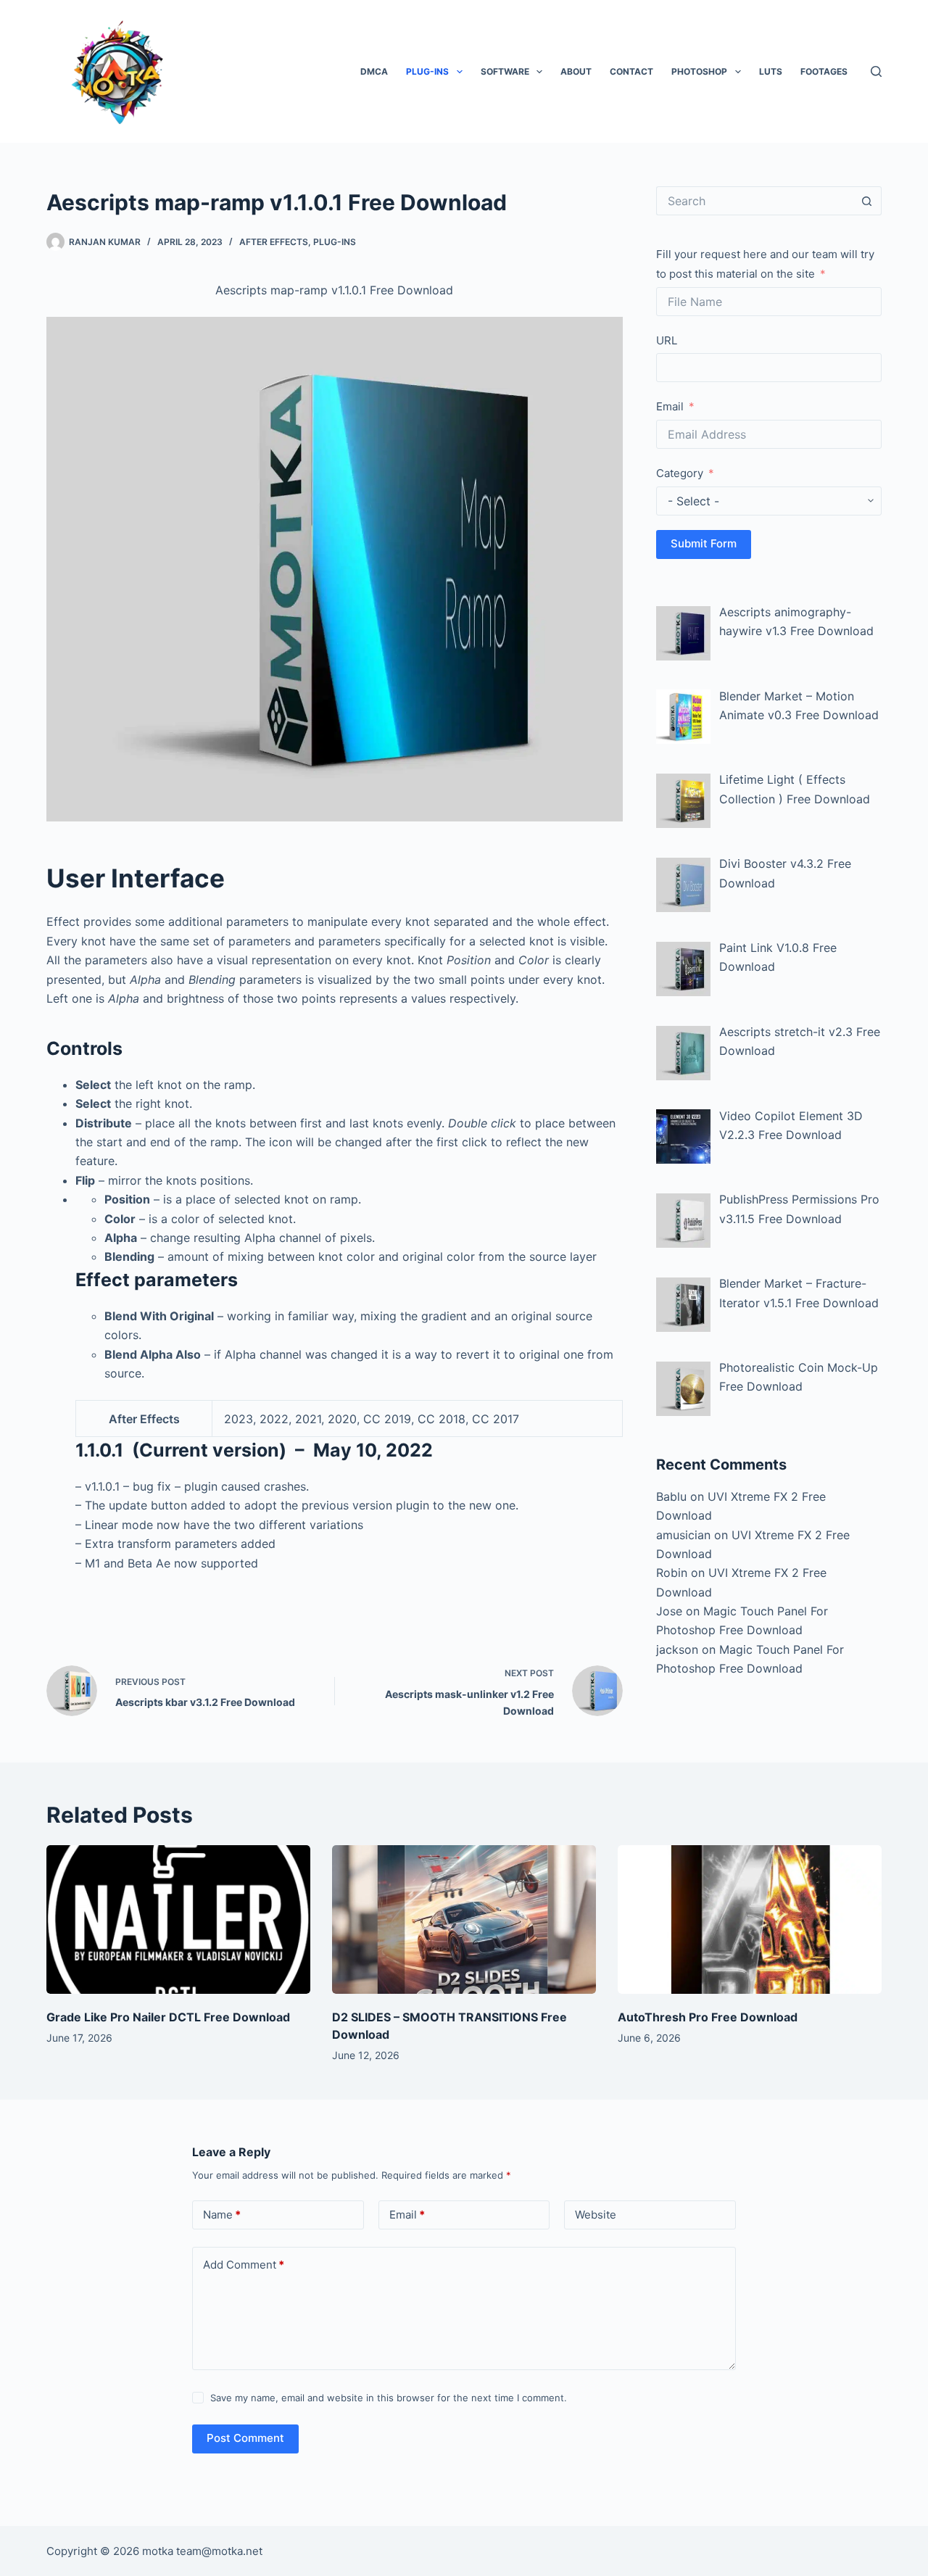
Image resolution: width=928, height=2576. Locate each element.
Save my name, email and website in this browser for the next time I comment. (389, 2398)
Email (670, 406)
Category (680, 473)
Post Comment (245, 2438)
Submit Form (704, 543)
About (576, 71)
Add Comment (244, 2265)
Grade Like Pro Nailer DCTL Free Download (168, 2017)
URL (667, 340)
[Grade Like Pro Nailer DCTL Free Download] (178, 1919)
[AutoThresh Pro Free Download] (750, 1919)
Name (222, 2215)
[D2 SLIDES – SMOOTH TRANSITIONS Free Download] (464, 1919)
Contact (631, 71)
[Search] (876, 71)
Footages (824, 71)
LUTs (771, 71)
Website (596, 2215)
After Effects (274, 242)
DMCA (374, 71)
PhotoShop (699, 71)
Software (505, 71)
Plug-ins (427, 71)
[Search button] (867, 201)
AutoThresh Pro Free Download (708, 2017)
